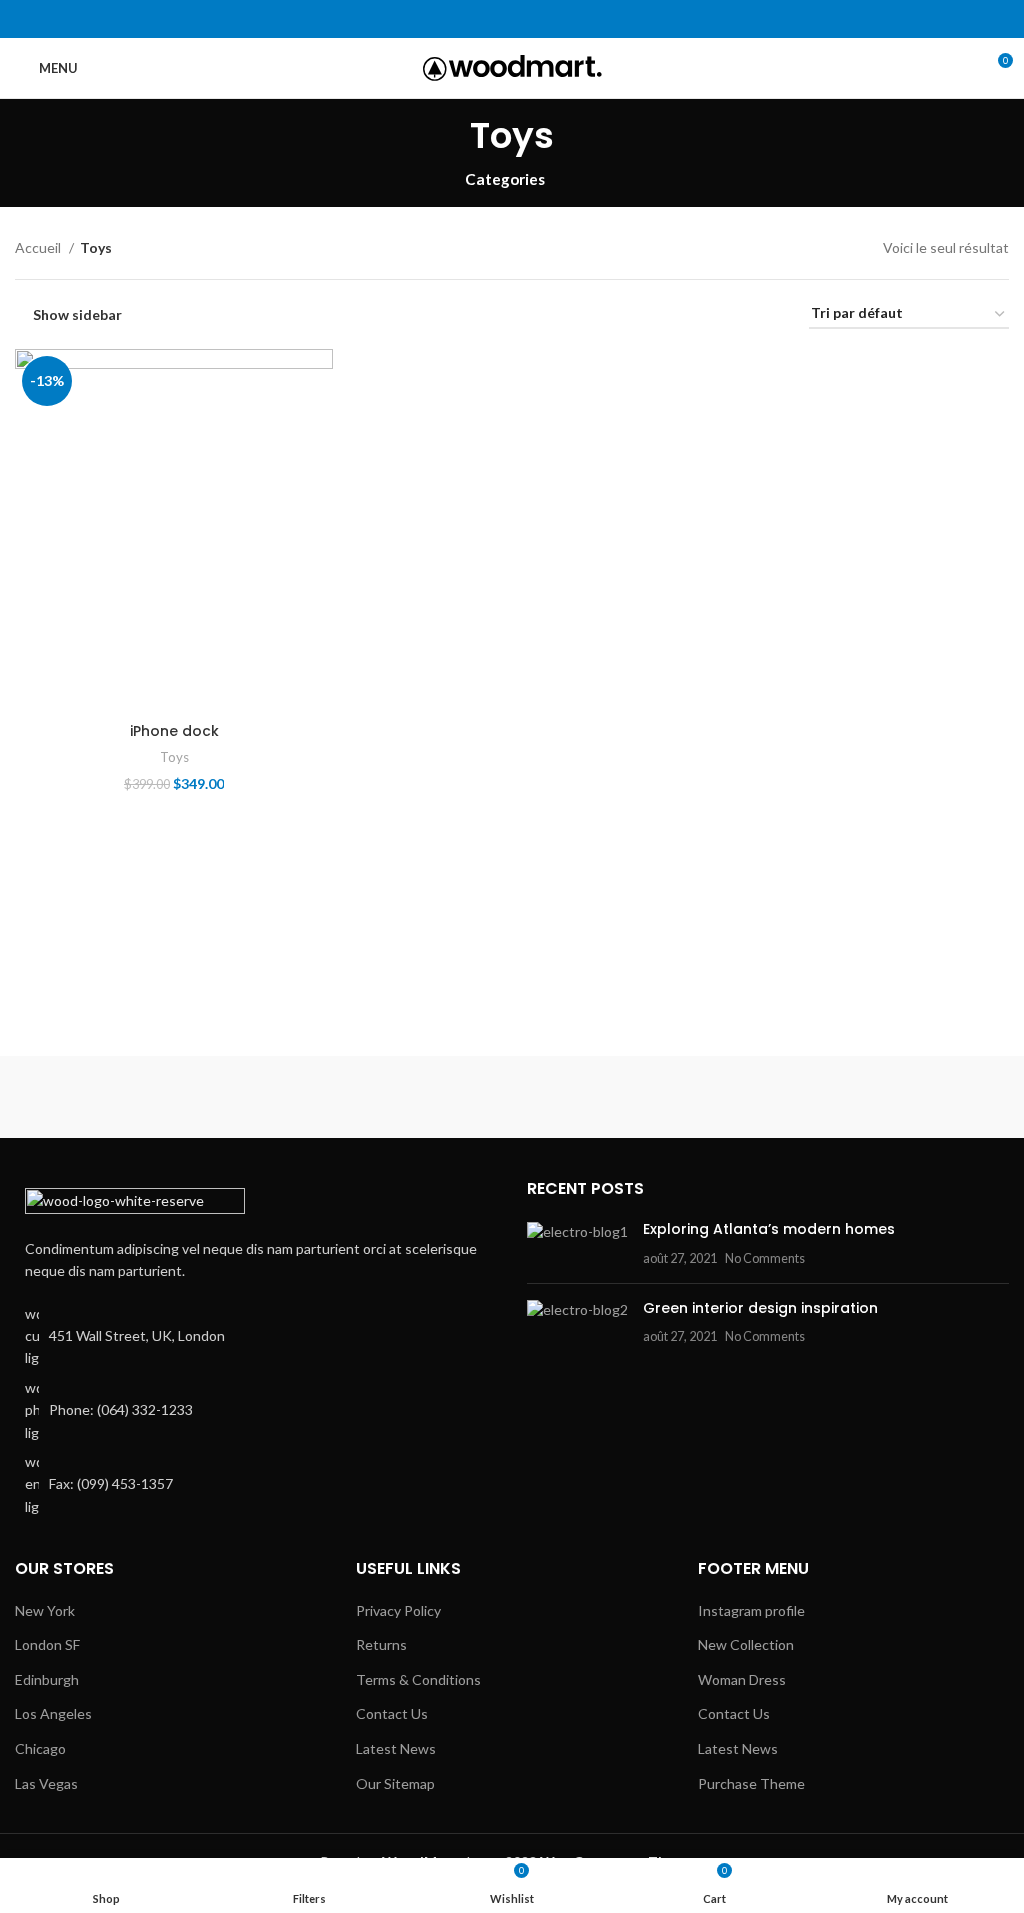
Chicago (40, 1748)
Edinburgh (47, 1679)
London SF (47, 1644)
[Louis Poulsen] (637, 1097)
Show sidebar (77, 314)
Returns (381, 1644)
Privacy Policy (398, 1610)
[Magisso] (386, 1097)
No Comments (765, 1258)
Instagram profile (751, 1610)
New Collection (746, 1644)
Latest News (396, 1748)
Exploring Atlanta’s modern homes (769, 1229)
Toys (174, 757)
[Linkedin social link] (535, 19)
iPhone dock (174, 731)
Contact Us (392, 1713)
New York (45, 1610)
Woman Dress (742, 1679)
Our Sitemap (395, 1783)
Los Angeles (53, 1713)
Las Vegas (46, 1783)
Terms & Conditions (418, 1679)
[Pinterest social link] (512, 19)
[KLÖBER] (888, 1097)
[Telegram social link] (558, 19)
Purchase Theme (751, 1783)
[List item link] (256, 1410)
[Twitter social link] (489, 19)
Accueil (39, 247)
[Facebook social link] (466, 19)
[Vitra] (135, 1097)
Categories (505, 179)
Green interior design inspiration (760, 1308)
